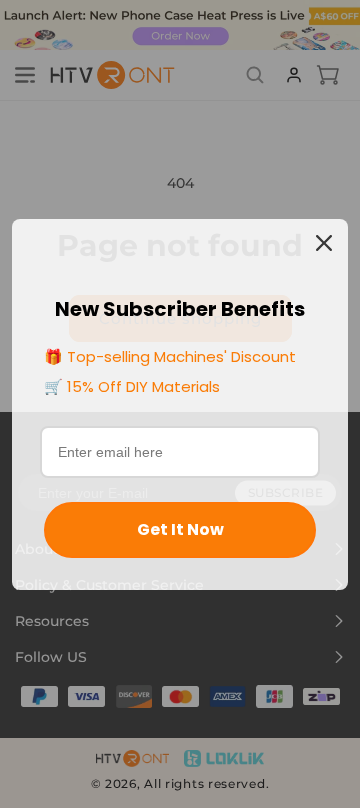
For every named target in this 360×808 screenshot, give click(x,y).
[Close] (324, 243)
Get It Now (180, 529)
